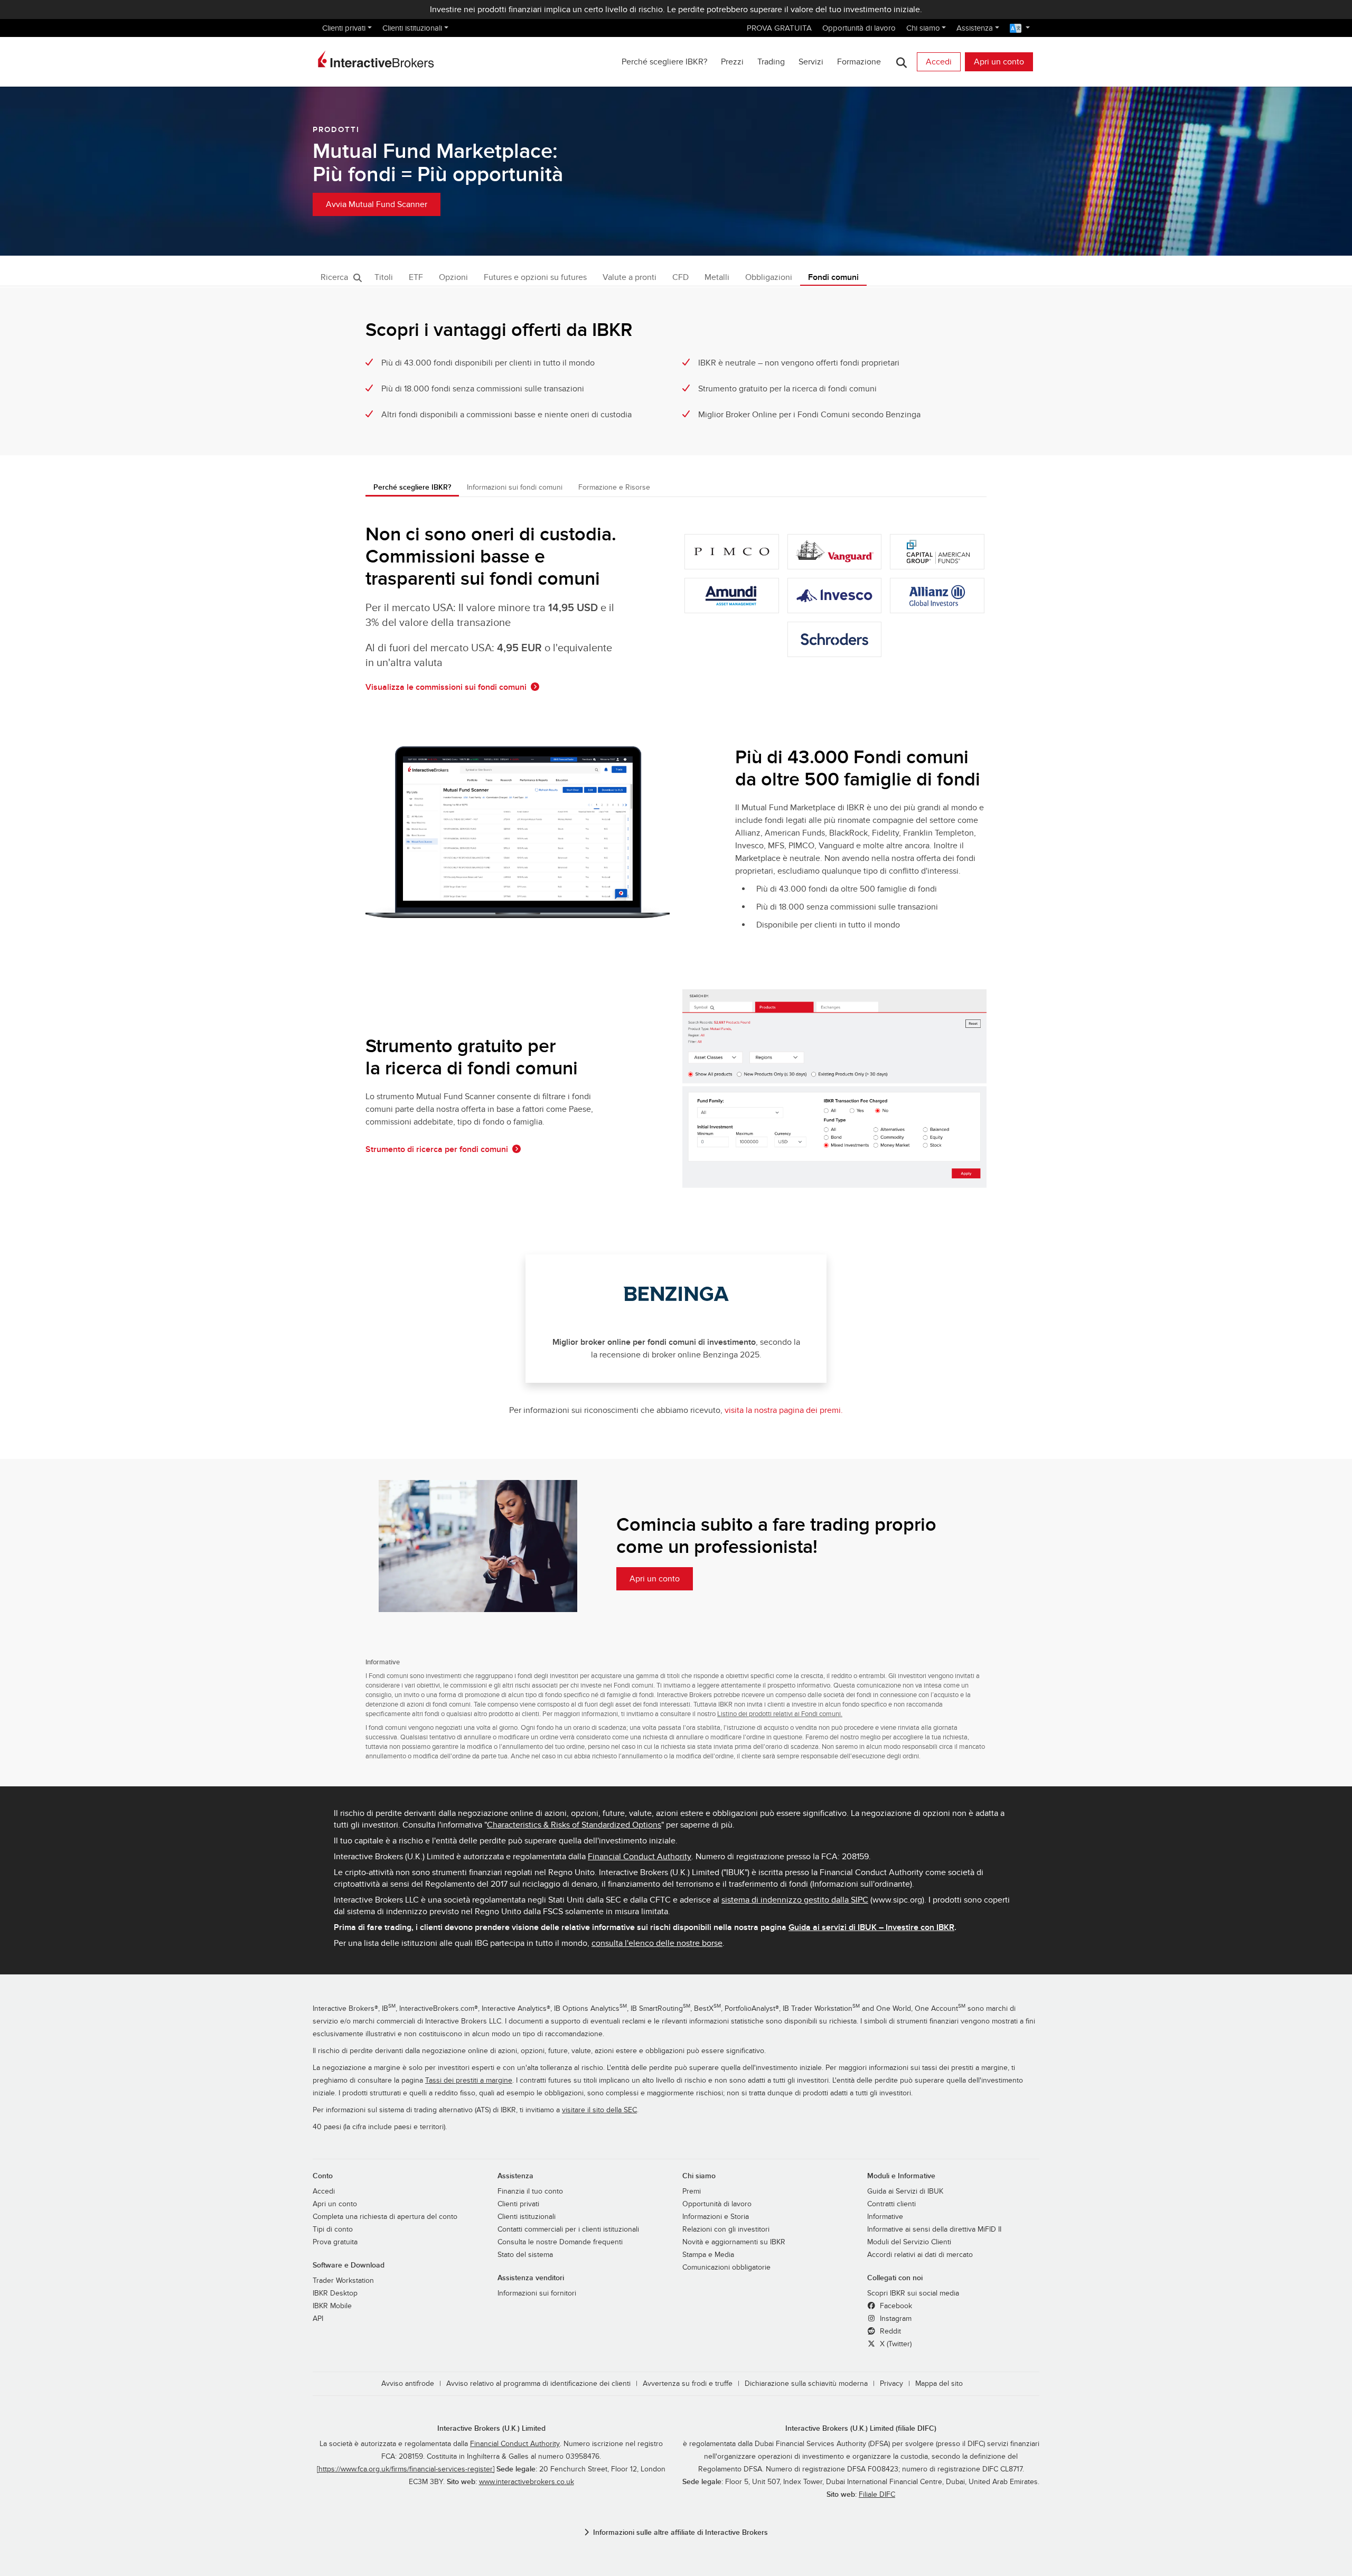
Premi (692, 2191)
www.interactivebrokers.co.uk (527, 2482)
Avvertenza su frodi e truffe (688, 2384)
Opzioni (453, 277)
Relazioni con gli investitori (726, 2230)
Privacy (891, 2384)
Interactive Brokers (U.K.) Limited (491, 2428)
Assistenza (975, 28)
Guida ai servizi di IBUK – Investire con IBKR (871, 1927)
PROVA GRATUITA (779, 28)
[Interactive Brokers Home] (376, 59)
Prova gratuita (335, 2242)
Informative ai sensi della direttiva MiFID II (934, 2230)
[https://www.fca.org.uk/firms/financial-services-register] (406, 2469)
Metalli (717, 277)
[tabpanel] (676, 978)
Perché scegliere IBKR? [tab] (412, 487)
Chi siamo (923, 28)
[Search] (901, 62)
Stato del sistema (525, 2255)
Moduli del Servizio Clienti (909, 2242)
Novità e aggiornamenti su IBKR (734, 2242)
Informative (885, 2217)
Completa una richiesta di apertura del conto (385, 2217)
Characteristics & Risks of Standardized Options (574, 1825)
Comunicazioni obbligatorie (726, 2268)
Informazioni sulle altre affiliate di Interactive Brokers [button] (680, 2532)
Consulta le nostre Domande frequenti (560, 2242)
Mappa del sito (939, 2384)
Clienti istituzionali (412, 28)
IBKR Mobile (332, 2306)
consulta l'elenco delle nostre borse (657, 1943)
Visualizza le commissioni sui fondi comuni (446, 687)
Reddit (889, 2331)
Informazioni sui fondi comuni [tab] (515, 487)
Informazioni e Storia (716, 2217)
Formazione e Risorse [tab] (614, 487)
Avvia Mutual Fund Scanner (377, 204)
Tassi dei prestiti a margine (469, 2081)
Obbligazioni (769, 277)
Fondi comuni (833, 277)
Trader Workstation (343, 2281)
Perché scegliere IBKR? (664, 62)
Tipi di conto (333, 2230)
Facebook (895, 2306)
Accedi (939, 62)
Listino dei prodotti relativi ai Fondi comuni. (780, 1714)
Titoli (384, 277)
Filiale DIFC (877, 2495)
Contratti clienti (891, 2204)
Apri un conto (999, 62)
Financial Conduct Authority (640, 1857)
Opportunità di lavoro (859, 28)
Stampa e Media (708, 2255)
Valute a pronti (630, 277)
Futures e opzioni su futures (535, 277)
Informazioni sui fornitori (537, 2293)
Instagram (895, 2319)
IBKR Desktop (335, 2293)
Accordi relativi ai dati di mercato (920, 2255)
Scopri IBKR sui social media (913, 2293)
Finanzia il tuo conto (530, 2191)
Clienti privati (344, 28)
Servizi (811, 62)
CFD (680, 277)
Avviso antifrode (408, 2384)
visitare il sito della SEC (599, 2110)
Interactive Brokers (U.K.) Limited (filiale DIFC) (861, 2428)
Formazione (859, 62)
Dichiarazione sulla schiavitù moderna (806, 2384)
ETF (416, 277)
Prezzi (732, 62)
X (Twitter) (895, 2344)
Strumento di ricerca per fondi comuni (437, 1149)
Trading (771, 62)
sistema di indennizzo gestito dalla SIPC (795, 1900)
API (318, 2319)
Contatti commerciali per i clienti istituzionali (568, 2230)
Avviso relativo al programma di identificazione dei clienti (538, 2384)
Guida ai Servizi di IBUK (905, 2191)
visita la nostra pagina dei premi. (784, 1410)
